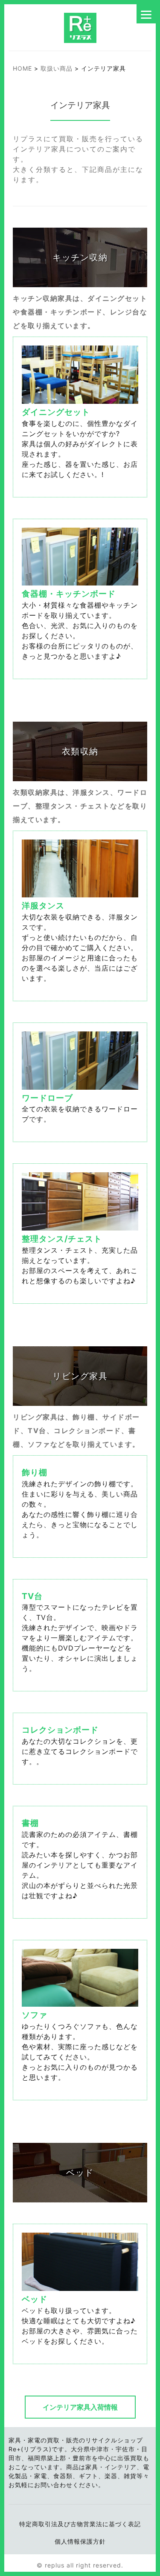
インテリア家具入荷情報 (80, 2407)
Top (143, 2559)
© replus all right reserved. (80, 2565)
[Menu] (146, 14)
